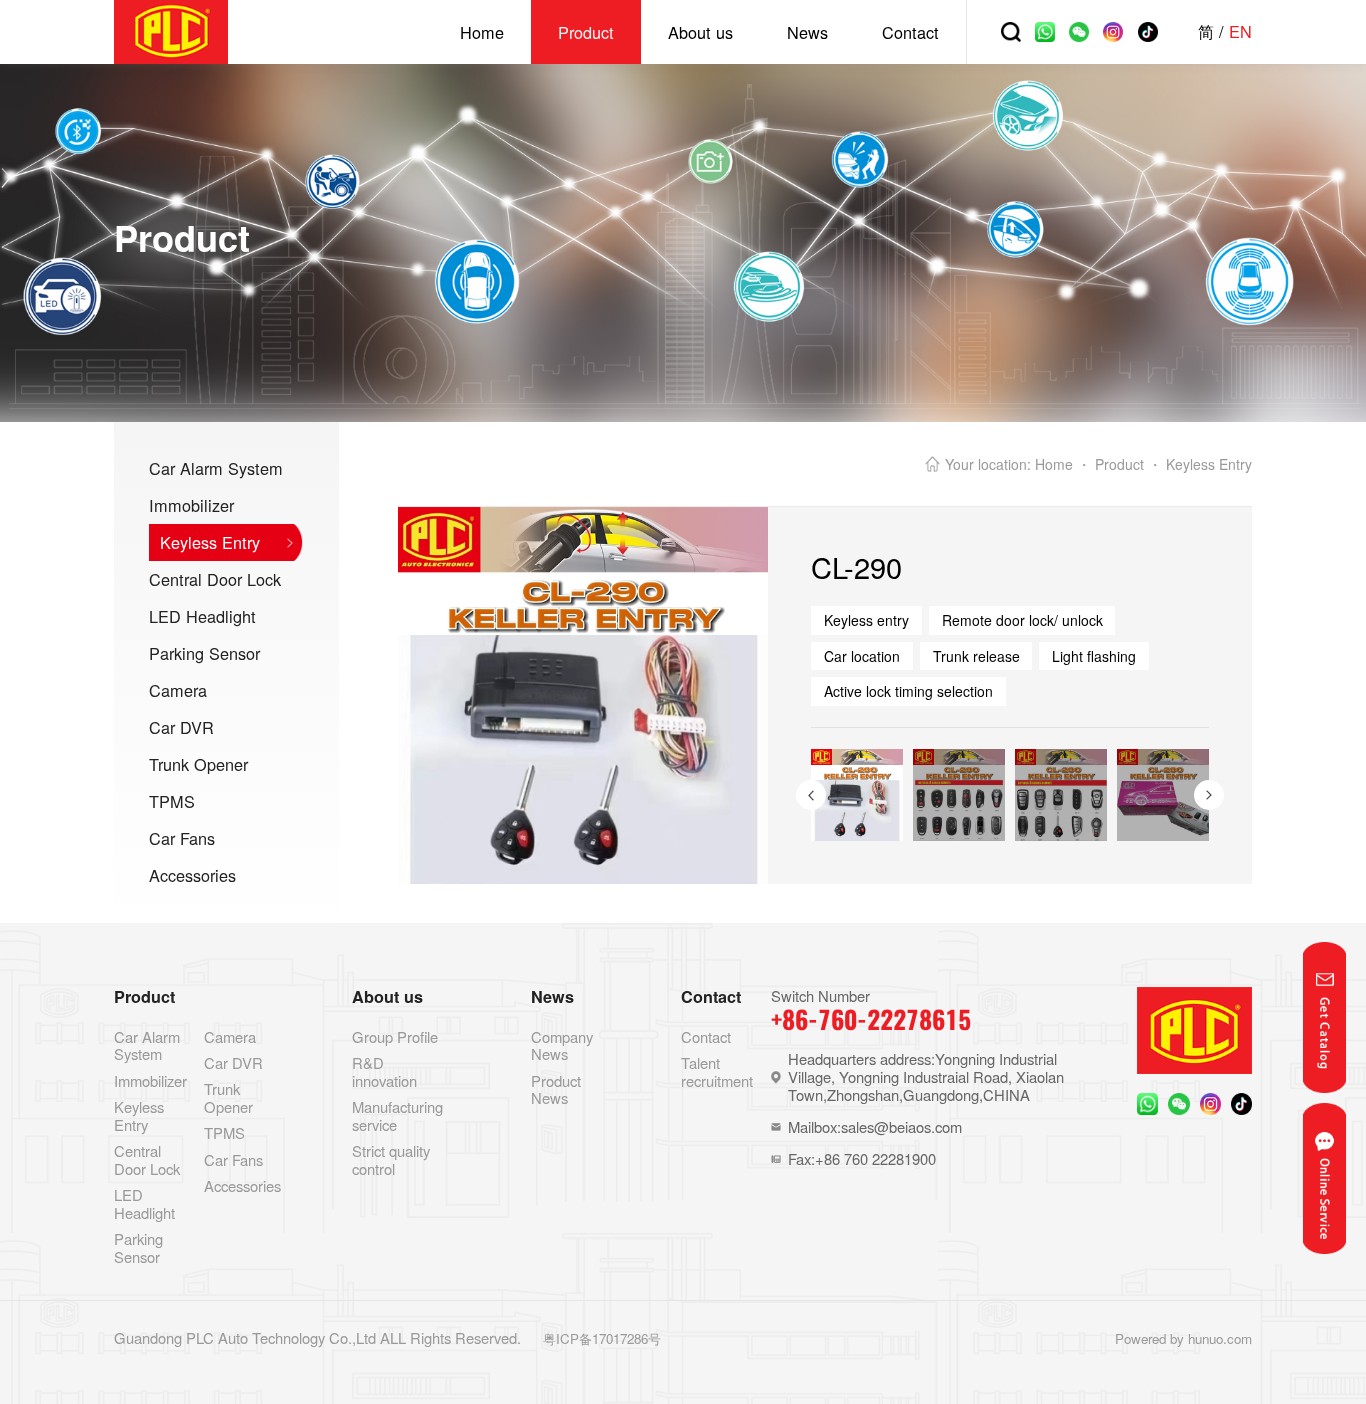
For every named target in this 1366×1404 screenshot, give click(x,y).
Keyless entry (866, 620)
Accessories (192, 875)
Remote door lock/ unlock (1022, 620)
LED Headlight (202, 616)
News (807, 32)
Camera (178, 690)
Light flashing (1094, 656)
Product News (556, 1089)
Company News (562, 1045)
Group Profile (395, 1036)
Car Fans (182, 838)
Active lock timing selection (908, 691)
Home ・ (1063, 464)
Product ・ (1128, 464)
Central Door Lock (215, 579)
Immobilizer (191, 505)
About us (700, 32)
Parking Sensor (204, 653)
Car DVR (181, 727)
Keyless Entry (210, 542)
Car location (862, 656)
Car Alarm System (216, 468)
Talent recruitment (717, 1071)
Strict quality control (391, 1159)
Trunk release (976, 656)
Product (586, 32)
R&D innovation (384, 1071)
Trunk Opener (198, 764)
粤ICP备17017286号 (602, 1338)
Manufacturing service (397, 1115)
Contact (910, 32)
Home (482, 32)
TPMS (172, 801)
